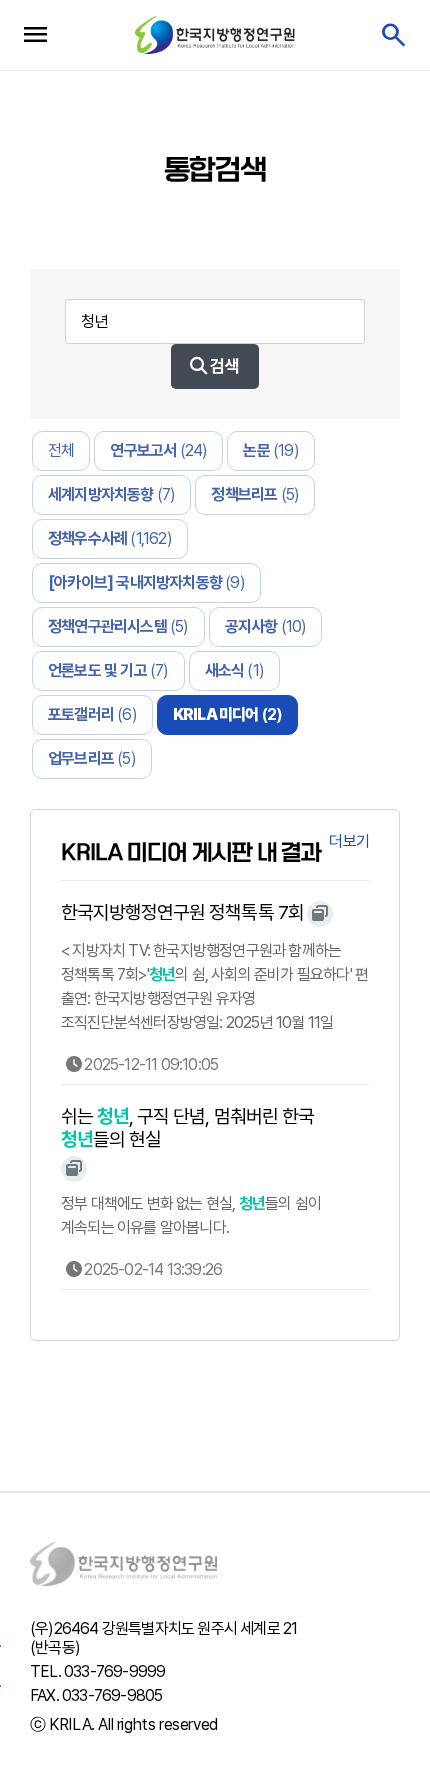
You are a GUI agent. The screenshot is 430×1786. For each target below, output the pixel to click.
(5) (255, 494)
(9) (146, 582)
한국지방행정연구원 (215, 34)
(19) (270, 450)
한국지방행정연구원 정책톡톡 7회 (182, 912)
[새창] (320, 914)
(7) (111, 494)
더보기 (349, 841)
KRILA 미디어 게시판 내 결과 (191, 852)
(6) (92, 714)
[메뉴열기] (35, 35)
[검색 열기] (392, 35)
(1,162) (110, 538)
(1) (234, 670)
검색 (223, 366)
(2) (228, 714)
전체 (61, 450)
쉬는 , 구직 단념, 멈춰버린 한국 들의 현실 (187, 1128)
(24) (158, 450)
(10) (266, 626)
